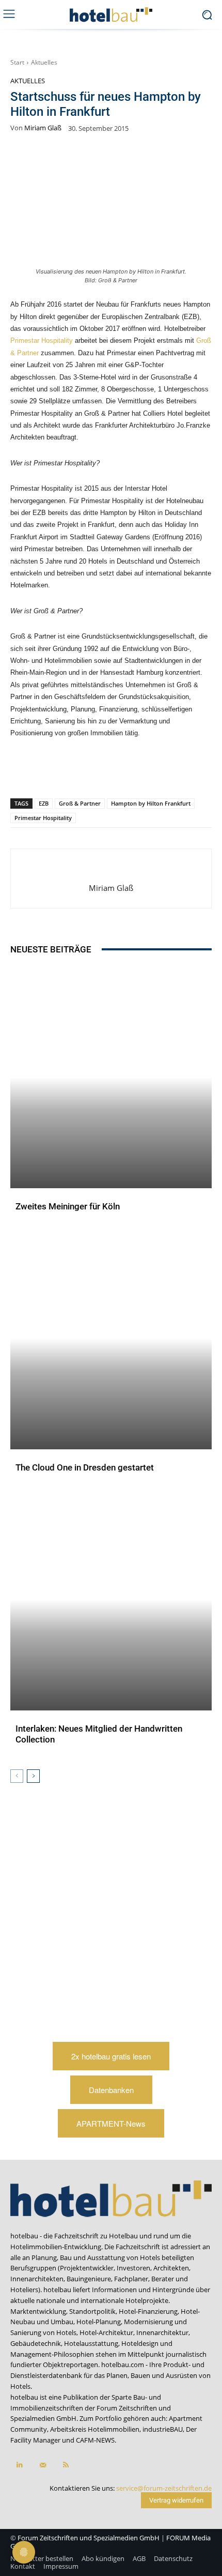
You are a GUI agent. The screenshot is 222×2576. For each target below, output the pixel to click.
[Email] (148, 771)
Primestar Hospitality (42, 340)
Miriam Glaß (43, 128)
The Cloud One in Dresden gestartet (85, 1467)
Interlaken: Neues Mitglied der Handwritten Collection (99, 1734)
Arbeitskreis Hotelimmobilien (95, 2429)
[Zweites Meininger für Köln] (111, 1077)
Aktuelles (44, 62)
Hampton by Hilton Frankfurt (151, 803)
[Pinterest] (53, 771)
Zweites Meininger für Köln (68, 1206)
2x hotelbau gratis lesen (111, 2056)
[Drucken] (172, 771)
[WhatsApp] (77, 771)
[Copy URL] (124, 771)
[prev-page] (17, 1776)
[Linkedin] (101, 771)
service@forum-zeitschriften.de (164, 2488)
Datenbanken (111, 2090)
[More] (196, 771)
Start (17, 62)
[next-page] (33, 1776)
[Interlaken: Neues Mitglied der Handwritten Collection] (111, 1600)
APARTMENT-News (111, 2123)
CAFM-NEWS (95, 2440)
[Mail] (43, 2465)
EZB (44, 803)
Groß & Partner (80, 803)
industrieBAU (163, 2429)
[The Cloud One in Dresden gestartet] (111, 1338)
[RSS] (66, 2465)
